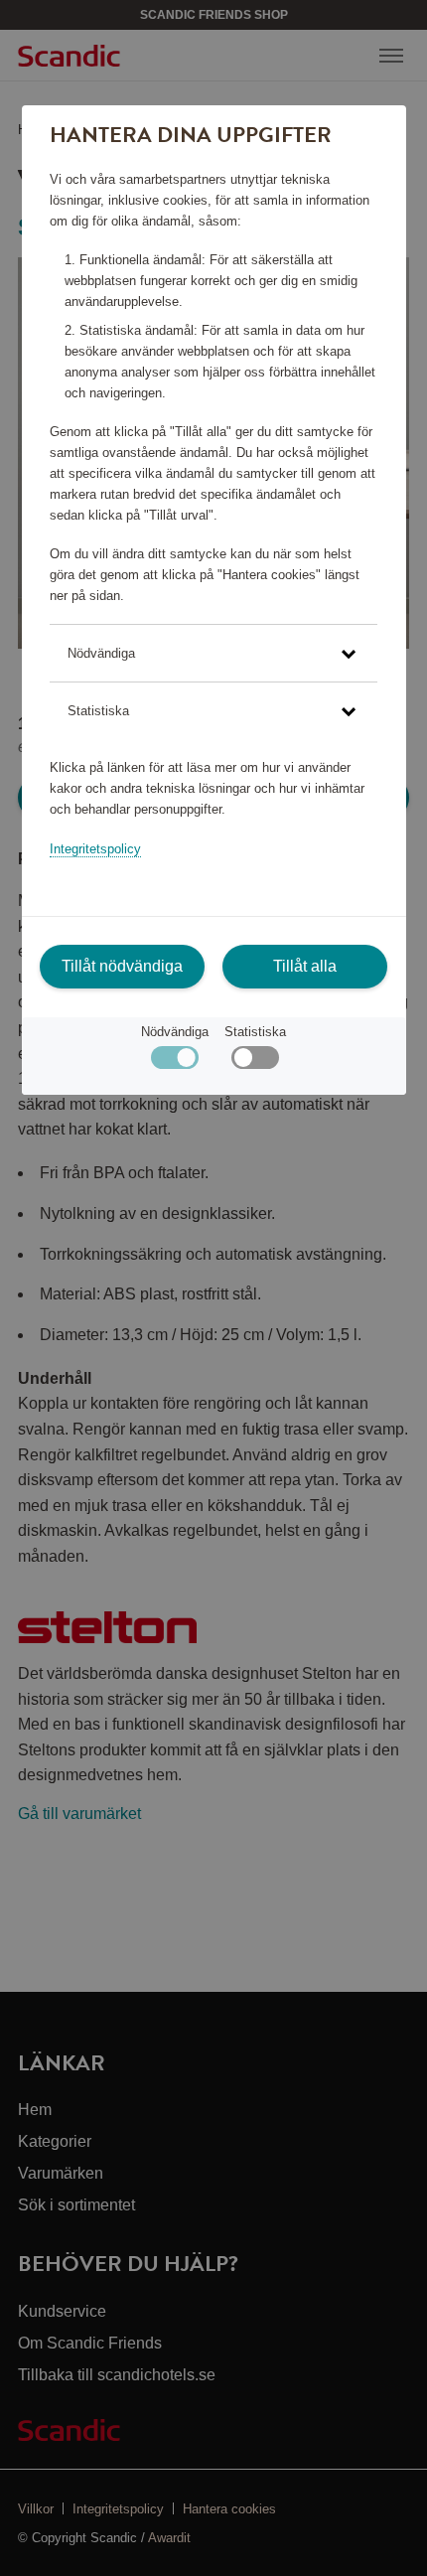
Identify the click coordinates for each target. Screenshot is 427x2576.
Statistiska (255, 1032)
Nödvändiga (175, 1032)
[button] (213, 653)
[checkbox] (255, 1062)
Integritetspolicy (95, 849)
